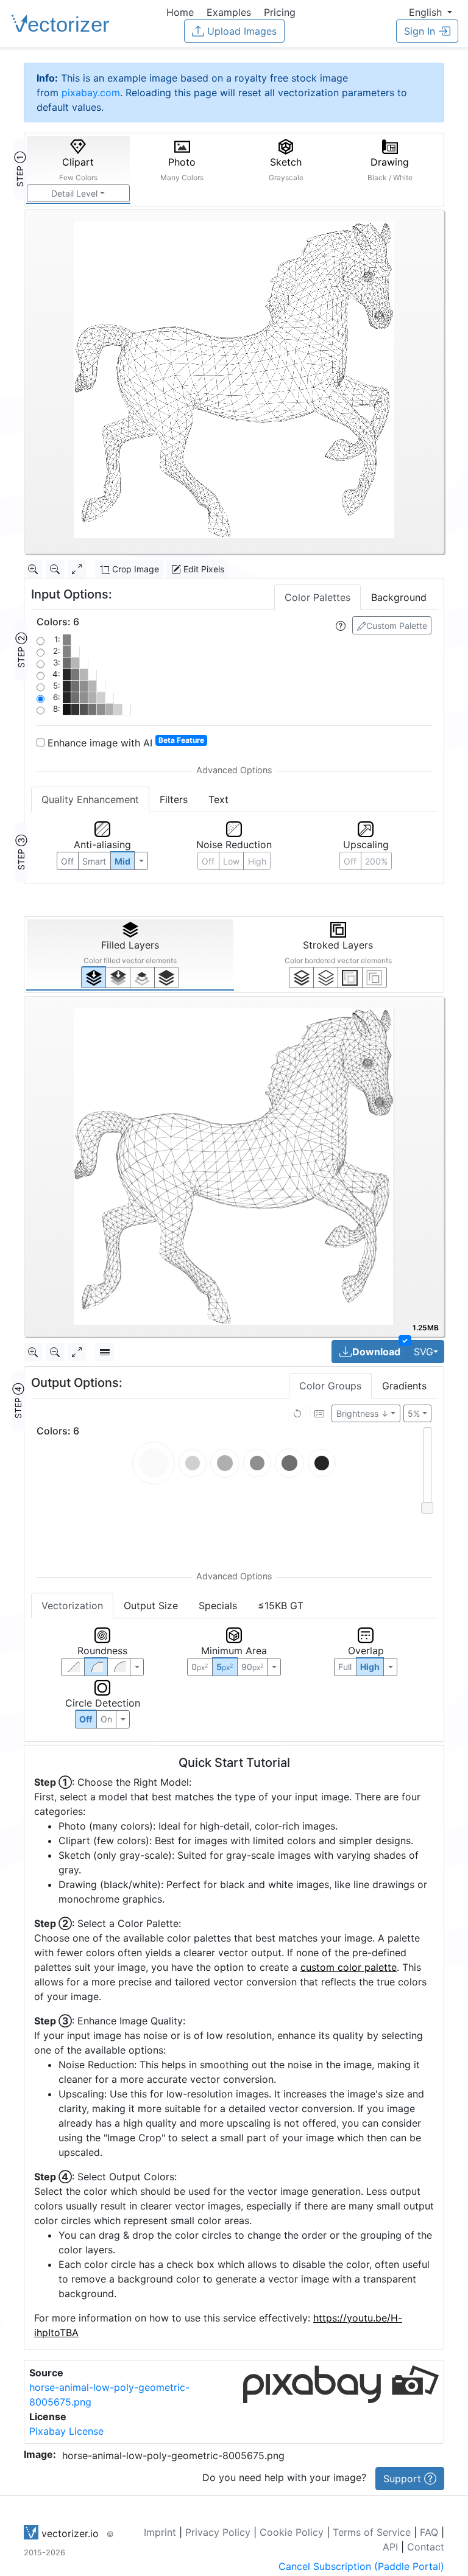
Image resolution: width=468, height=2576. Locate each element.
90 (252, 1667)
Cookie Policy (292, 2532)
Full (345, 1667)
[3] (374, 977)
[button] (431, 12)
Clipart (78, 169)
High (257, 861)
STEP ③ (21, 852)
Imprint (160, 2532)
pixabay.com (91, 93)
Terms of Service (372, 2532)
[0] (94, 977)
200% (376, 861)
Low (231, 861)
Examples (229, 12)
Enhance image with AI (124, 742)
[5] (326, 977)
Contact (426, 2547)
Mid (122, 861)
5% (414, 1413)
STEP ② (21, 650)
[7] (301, 977)
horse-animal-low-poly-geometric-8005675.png (173, 2455)
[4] (167, 977)
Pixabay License (66, 2431)
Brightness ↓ (363, 1413)
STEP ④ (18, 1401)
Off (86, 1719)
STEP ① (20, 169)
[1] (142, 977)
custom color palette (349, 1967)
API (390, 2547)
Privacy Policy (218, 2532)
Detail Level (74, 193)
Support (404, 2479)
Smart (94, 861)
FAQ (429, 2532)
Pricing (280, 12)
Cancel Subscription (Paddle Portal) (361, 2566)
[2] (350, 977)
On (106, 1719)
